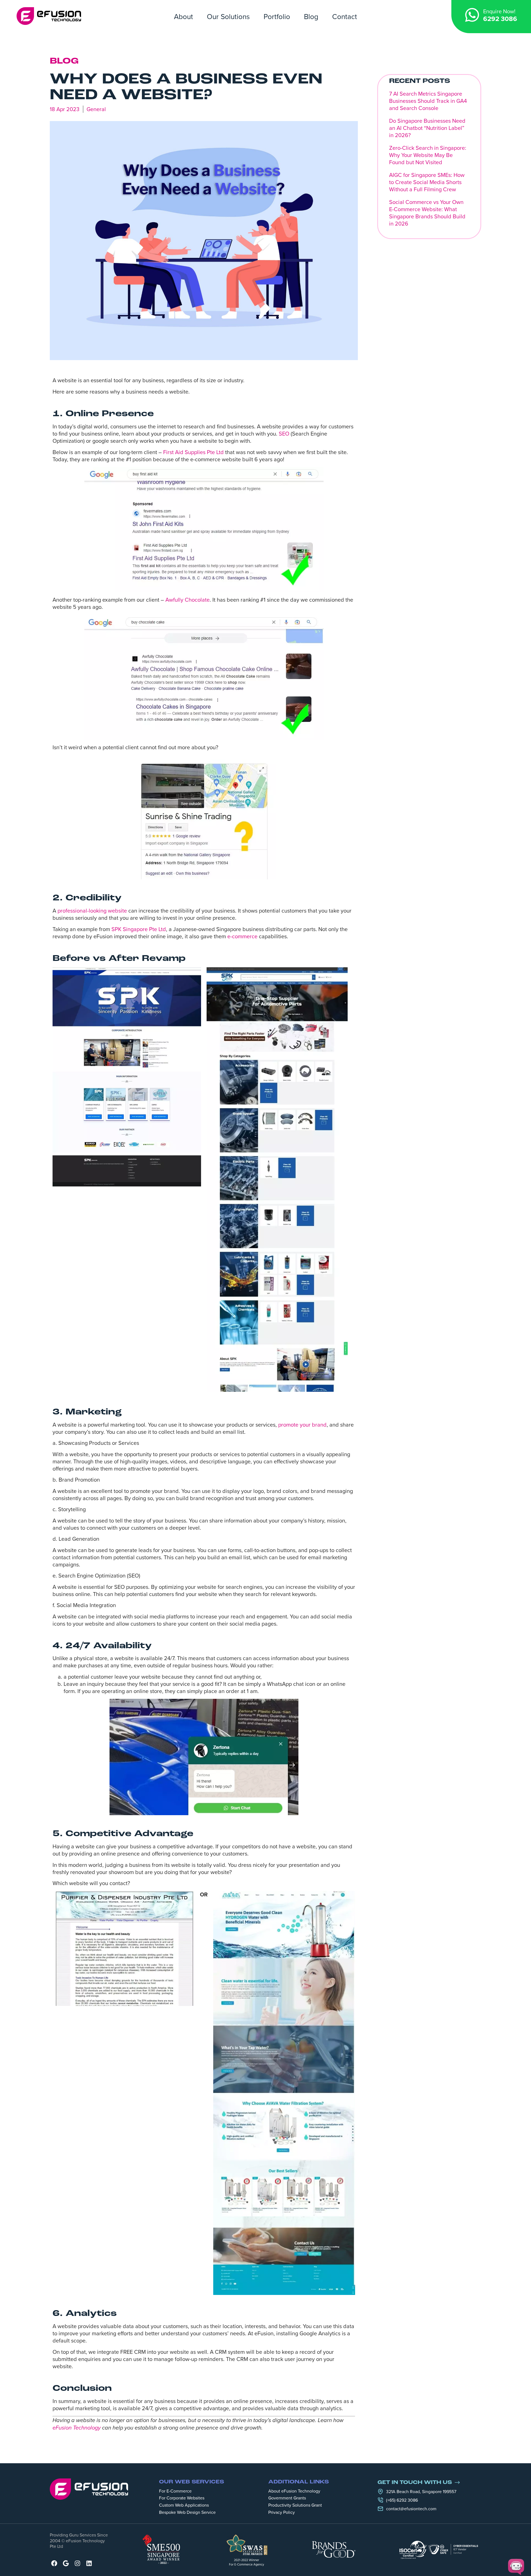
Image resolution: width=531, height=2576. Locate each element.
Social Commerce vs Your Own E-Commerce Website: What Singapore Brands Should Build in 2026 (427, 213)
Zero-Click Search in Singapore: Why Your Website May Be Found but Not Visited (428, 155)
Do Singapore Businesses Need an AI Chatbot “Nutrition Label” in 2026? (427, 128)
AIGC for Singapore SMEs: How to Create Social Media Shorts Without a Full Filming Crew (427, 182)
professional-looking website (92, 910)
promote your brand (302, 1425)
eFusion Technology (77, 2428)
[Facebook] (54, 2563)
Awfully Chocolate (188, 600)
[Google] (66, 2563)
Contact (345, 16)
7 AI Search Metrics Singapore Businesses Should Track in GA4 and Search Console (428, 101)
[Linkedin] (89, 2563)
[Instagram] (77, 2563)
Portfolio (277, 16)
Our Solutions (228, 16)
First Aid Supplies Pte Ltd (193, 452)
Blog (311, 16)
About (183, 16)
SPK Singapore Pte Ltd (139, 929)
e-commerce (242, 936)
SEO (284, 433)
